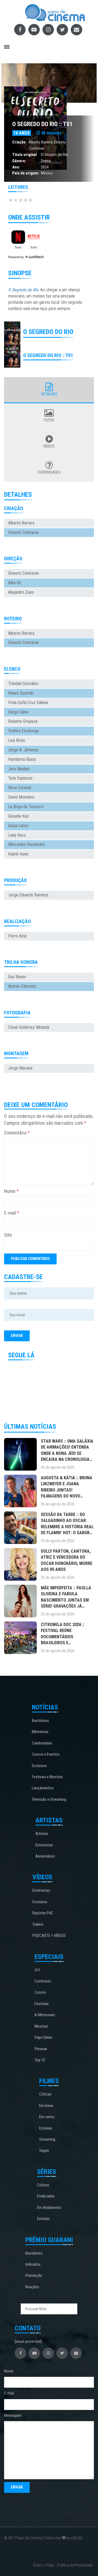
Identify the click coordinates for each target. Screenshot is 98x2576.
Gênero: (19, 161)
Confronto (43, 1981)
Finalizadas (46, 2196)
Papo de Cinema (29, 2538)
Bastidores (40, 1721)
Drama (46, 161)
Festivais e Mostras (47, 1777)
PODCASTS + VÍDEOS (49, 1936)
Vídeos (49, 446)
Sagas (44, 2150)
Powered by (16, 257)
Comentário (17, 1133)
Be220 (78, 2538)
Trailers (38, 1924)
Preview (41, 2049)
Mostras (41, 2026)
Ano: (16, 167)
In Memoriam (45, 2015)
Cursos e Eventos (46, 1754)
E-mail (12, 1213)
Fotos (49, 420)
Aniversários (45, 1856)
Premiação (34, 2275)
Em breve (46, 2106)
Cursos (40, 1992)
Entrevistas (44, 1845)
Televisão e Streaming (49, 1799)
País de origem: (26, 173)
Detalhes (49, 394)
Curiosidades (49, 472)
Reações (32, 2287)
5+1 (37, 1970)
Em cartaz (47, 2117)
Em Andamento (49, 2208)
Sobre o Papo (44, 2565)
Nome (11, 1191)
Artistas (42, 1834)
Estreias (46, 2128)
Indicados (33, 2264)
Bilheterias (40, 1732)
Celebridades (42, 1743)
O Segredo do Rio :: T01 (42, 124)
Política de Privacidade (75, 2565)
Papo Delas (43, 2037)
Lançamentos (43, 1788)
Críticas (45, 2094)
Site (8, 1235)
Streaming (47, 2139)
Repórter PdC (43, 1913)
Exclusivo (39, 1766)
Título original (24, 155)
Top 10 (40, 2060)
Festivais (42, 2004)
